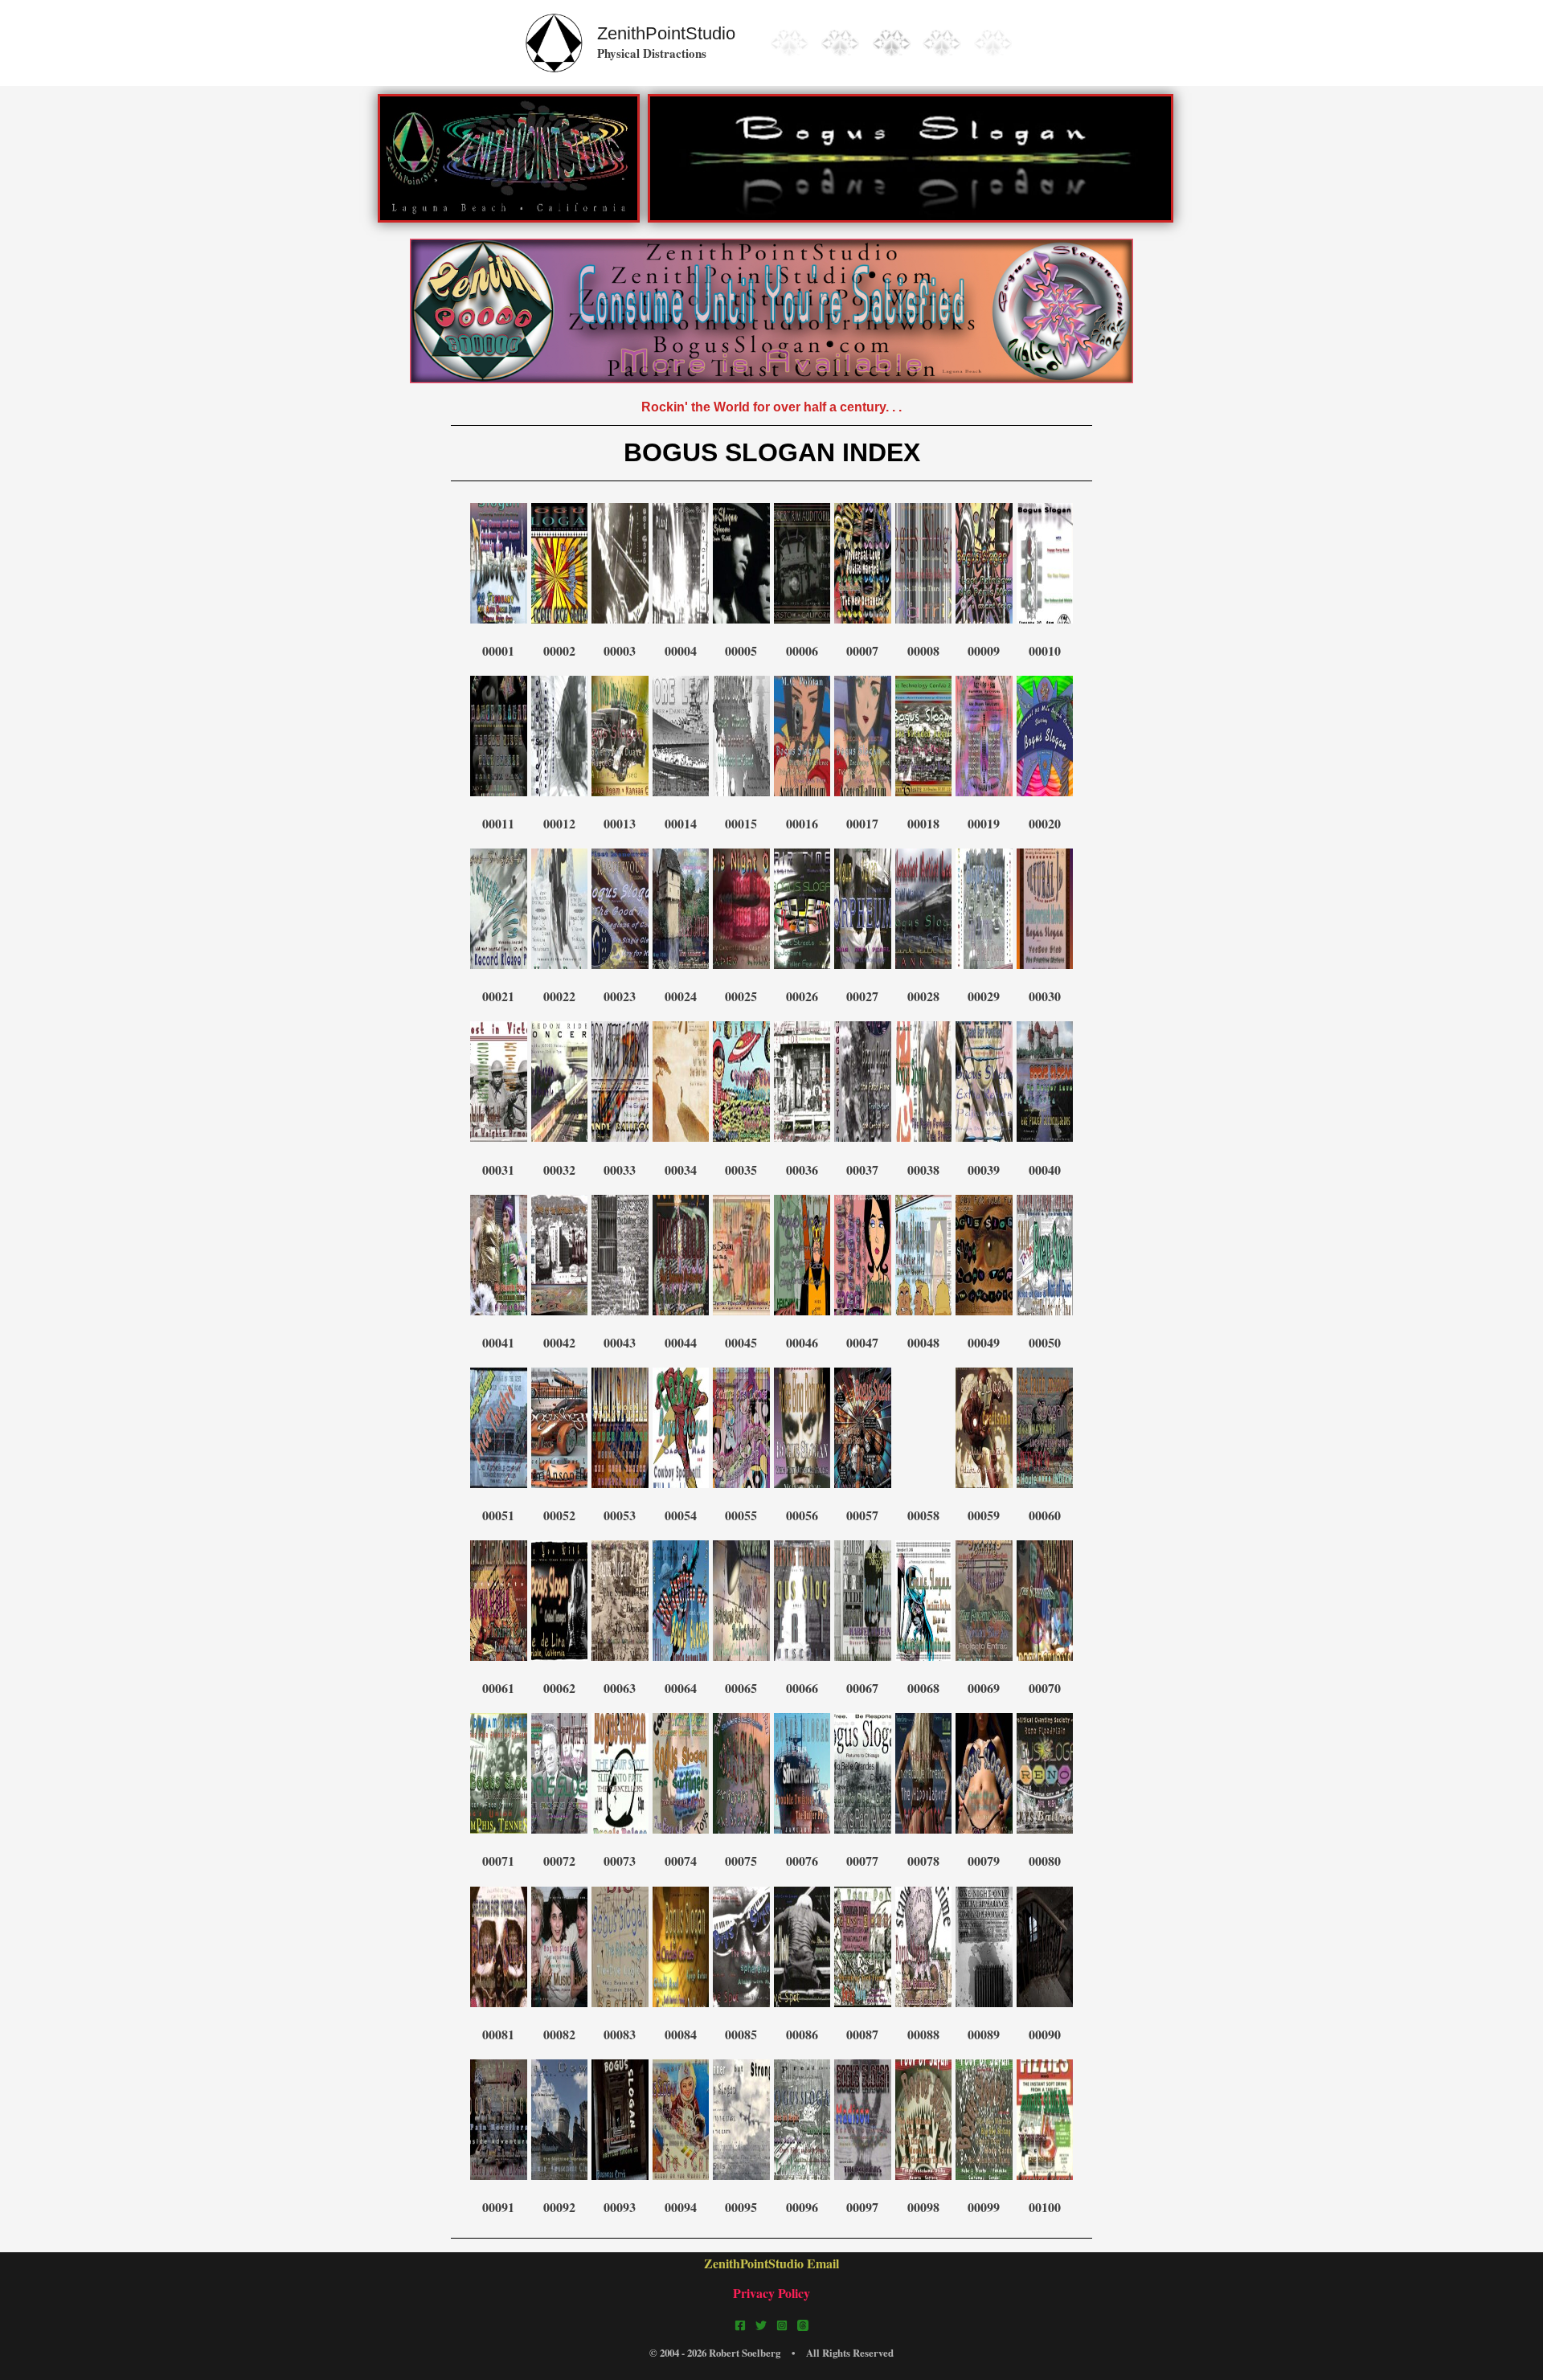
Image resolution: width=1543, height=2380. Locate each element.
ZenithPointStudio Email (771, 2263)
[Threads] (803, 2325)
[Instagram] (782, 2325)
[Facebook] (740, 2325)
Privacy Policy (771, 2293)
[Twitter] (761, 2325)
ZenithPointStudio (666, 33)
